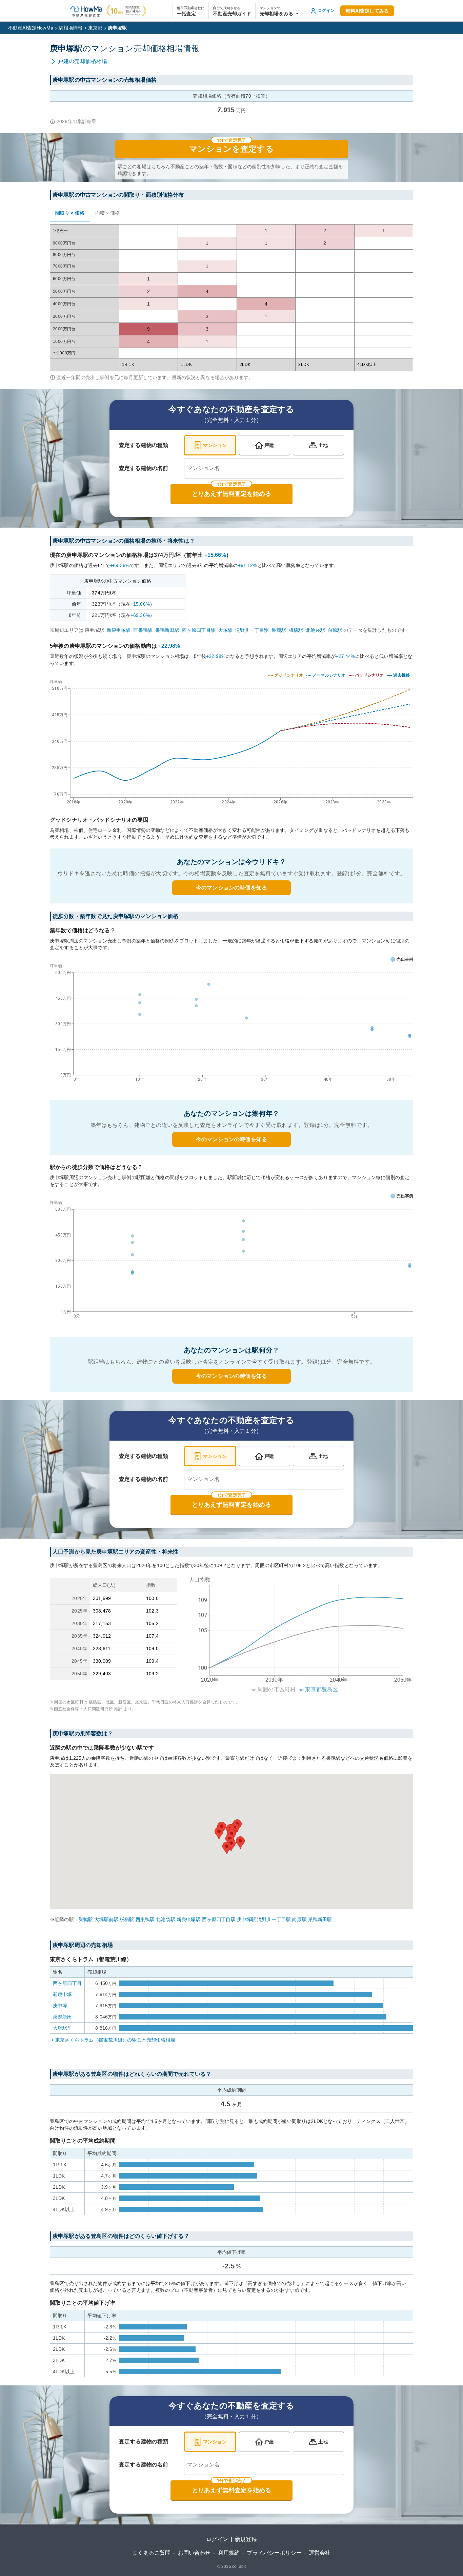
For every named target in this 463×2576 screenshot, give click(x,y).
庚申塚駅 (247, 1919)
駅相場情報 (71, 28)
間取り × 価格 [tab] (70, 213)
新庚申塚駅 (119, 630)
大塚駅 (225, 630)
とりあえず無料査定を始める (231, 494)
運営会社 (320, 2553)
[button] (280, 11)
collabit (239, 2567)
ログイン (217, 2539)
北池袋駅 (315, 630)
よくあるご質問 (151, 2553)
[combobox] (264, 468)
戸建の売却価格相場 (83, 61)
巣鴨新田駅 (167, 630)
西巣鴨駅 (143, 630)
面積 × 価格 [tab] (107, 213)
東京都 (95, 28)
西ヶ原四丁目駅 (199, 630)
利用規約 (229, 2553)
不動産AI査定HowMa (31, 28)
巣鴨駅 (279, 630)
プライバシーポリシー (274, 2553)
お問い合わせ (194, 2553)
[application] (231, 1024)
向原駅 (335, 630)
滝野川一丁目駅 (252, 630)
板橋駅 (296, 630)
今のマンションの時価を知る (231, 888)
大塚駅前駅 (106, 1919)
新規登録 (246, 2539)
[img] (231, 740)
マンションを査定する (231, 149)
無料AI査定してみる (367, 11)
